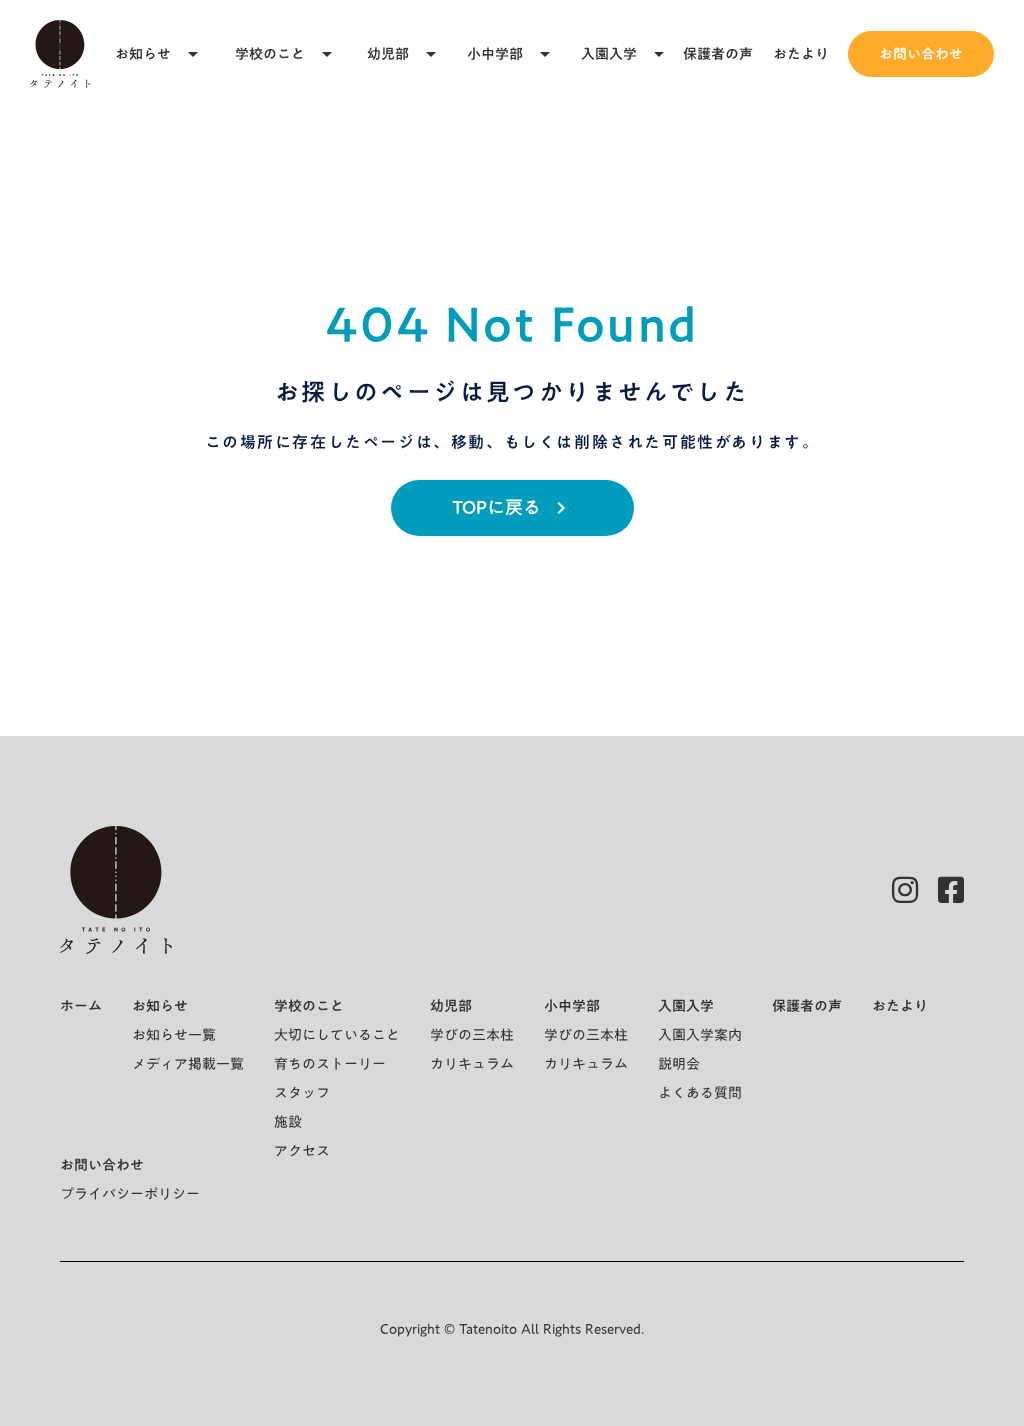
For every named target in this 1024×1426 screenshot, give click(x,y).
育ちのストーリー (330, 1064)
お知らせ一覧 (174, 1035)
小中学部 (495, 54)
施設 (288, 1122)
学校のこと (270, 54)
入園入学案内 (700, 1035)
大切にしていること (337, 1035)
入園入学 (609, 54)
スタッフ (302, 1093)
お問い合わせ (921, 54)
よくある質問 (700, 1093)
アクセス (302, 1151)
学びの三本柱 (472, 1035)
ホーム (81, 1006)
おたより (801, 54)
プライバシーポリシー (130, 1194)
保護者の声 (718, 54)
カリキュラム (472, 1064)
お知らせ (143, 54)
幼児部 (388, 54)
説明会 (679, 1064)
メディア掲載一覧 (188, 1064)
